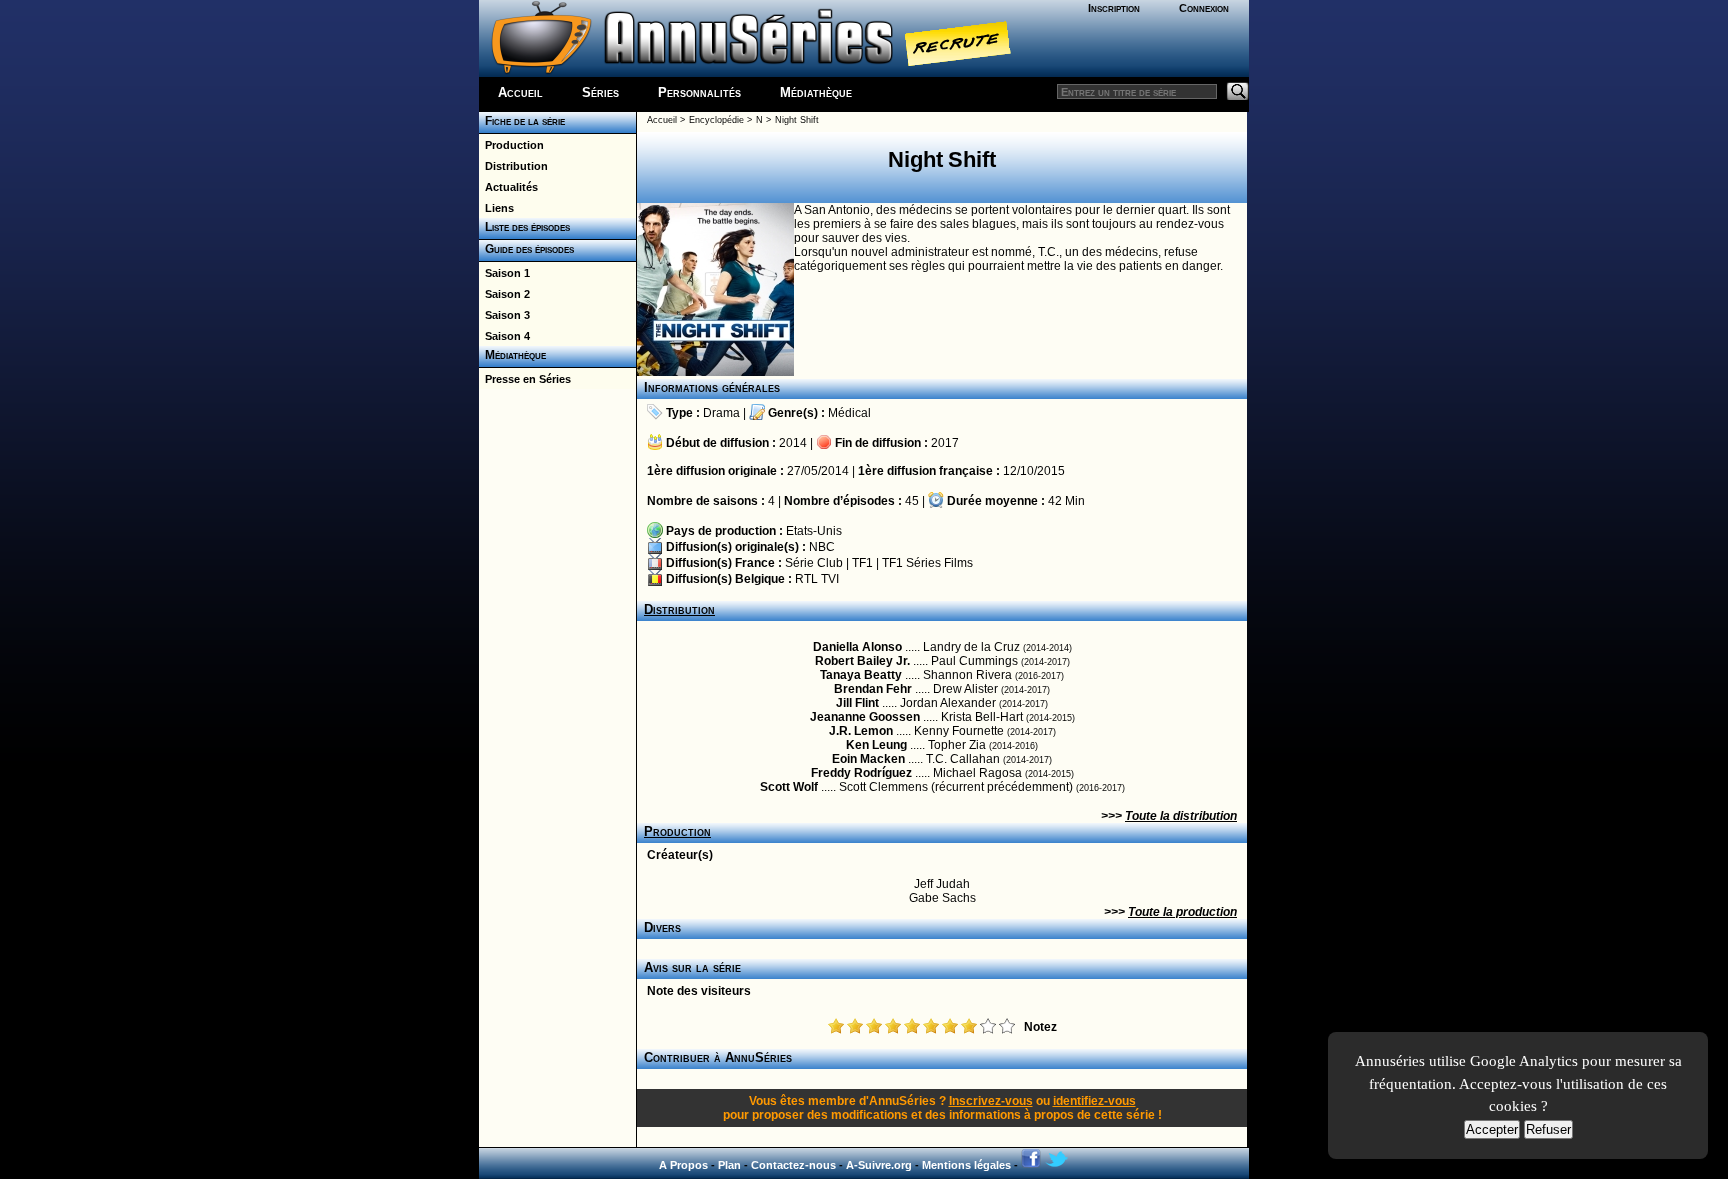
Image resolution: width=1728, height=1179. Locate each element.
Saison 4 (504, 336)
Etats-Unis (814, 531)
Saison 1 (504, 273)
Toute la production (1182, 912)
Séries (600, 92)
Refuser (1548, 1129)
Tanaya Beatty (861, 675)
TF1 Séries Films (927, 563)
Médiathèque (816, 92)
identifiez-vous (1094, 1101)
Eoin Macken (868, 759)
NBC (822, 547)
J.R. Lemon (861, 731)
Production (511, 145)
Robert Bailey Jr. (862, 661)
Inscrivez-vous (991, 1101)
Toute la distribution (1181, 816)
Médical (849, 413)
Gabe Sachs (942, 898)
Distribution (513, 166)
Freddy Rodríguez (861, 773)
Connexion (1204, 8)
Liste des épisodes (524, 227)
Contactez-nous (793, 1165)
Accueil (520, 92)
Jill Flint (857, 703)
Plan (729, 1165)
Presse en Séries (525, 379)
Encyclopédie (716, 120)
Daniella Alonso (857, 647)
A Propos (683, 1165)
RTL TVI (817, 579)
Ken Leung (876, 745)
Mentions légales (966, 1165)
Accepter (1492, 1129)
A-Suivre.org (879, 1165)
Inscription (1114, 8)
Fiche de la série (522, 121)
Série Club (814, 563)
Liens (496, 208)
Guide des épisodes (526, 249)
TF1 (862, 563)
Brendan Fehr (873, 689)
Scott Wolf (789, 787)
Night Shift (797, 120)
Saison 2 (504, 294)
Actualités (508, 187)
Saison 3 (504, 315)
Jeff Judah (942, 884)
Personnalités (699, 92)
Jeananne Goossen (865, 717)
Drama (721, 413)
